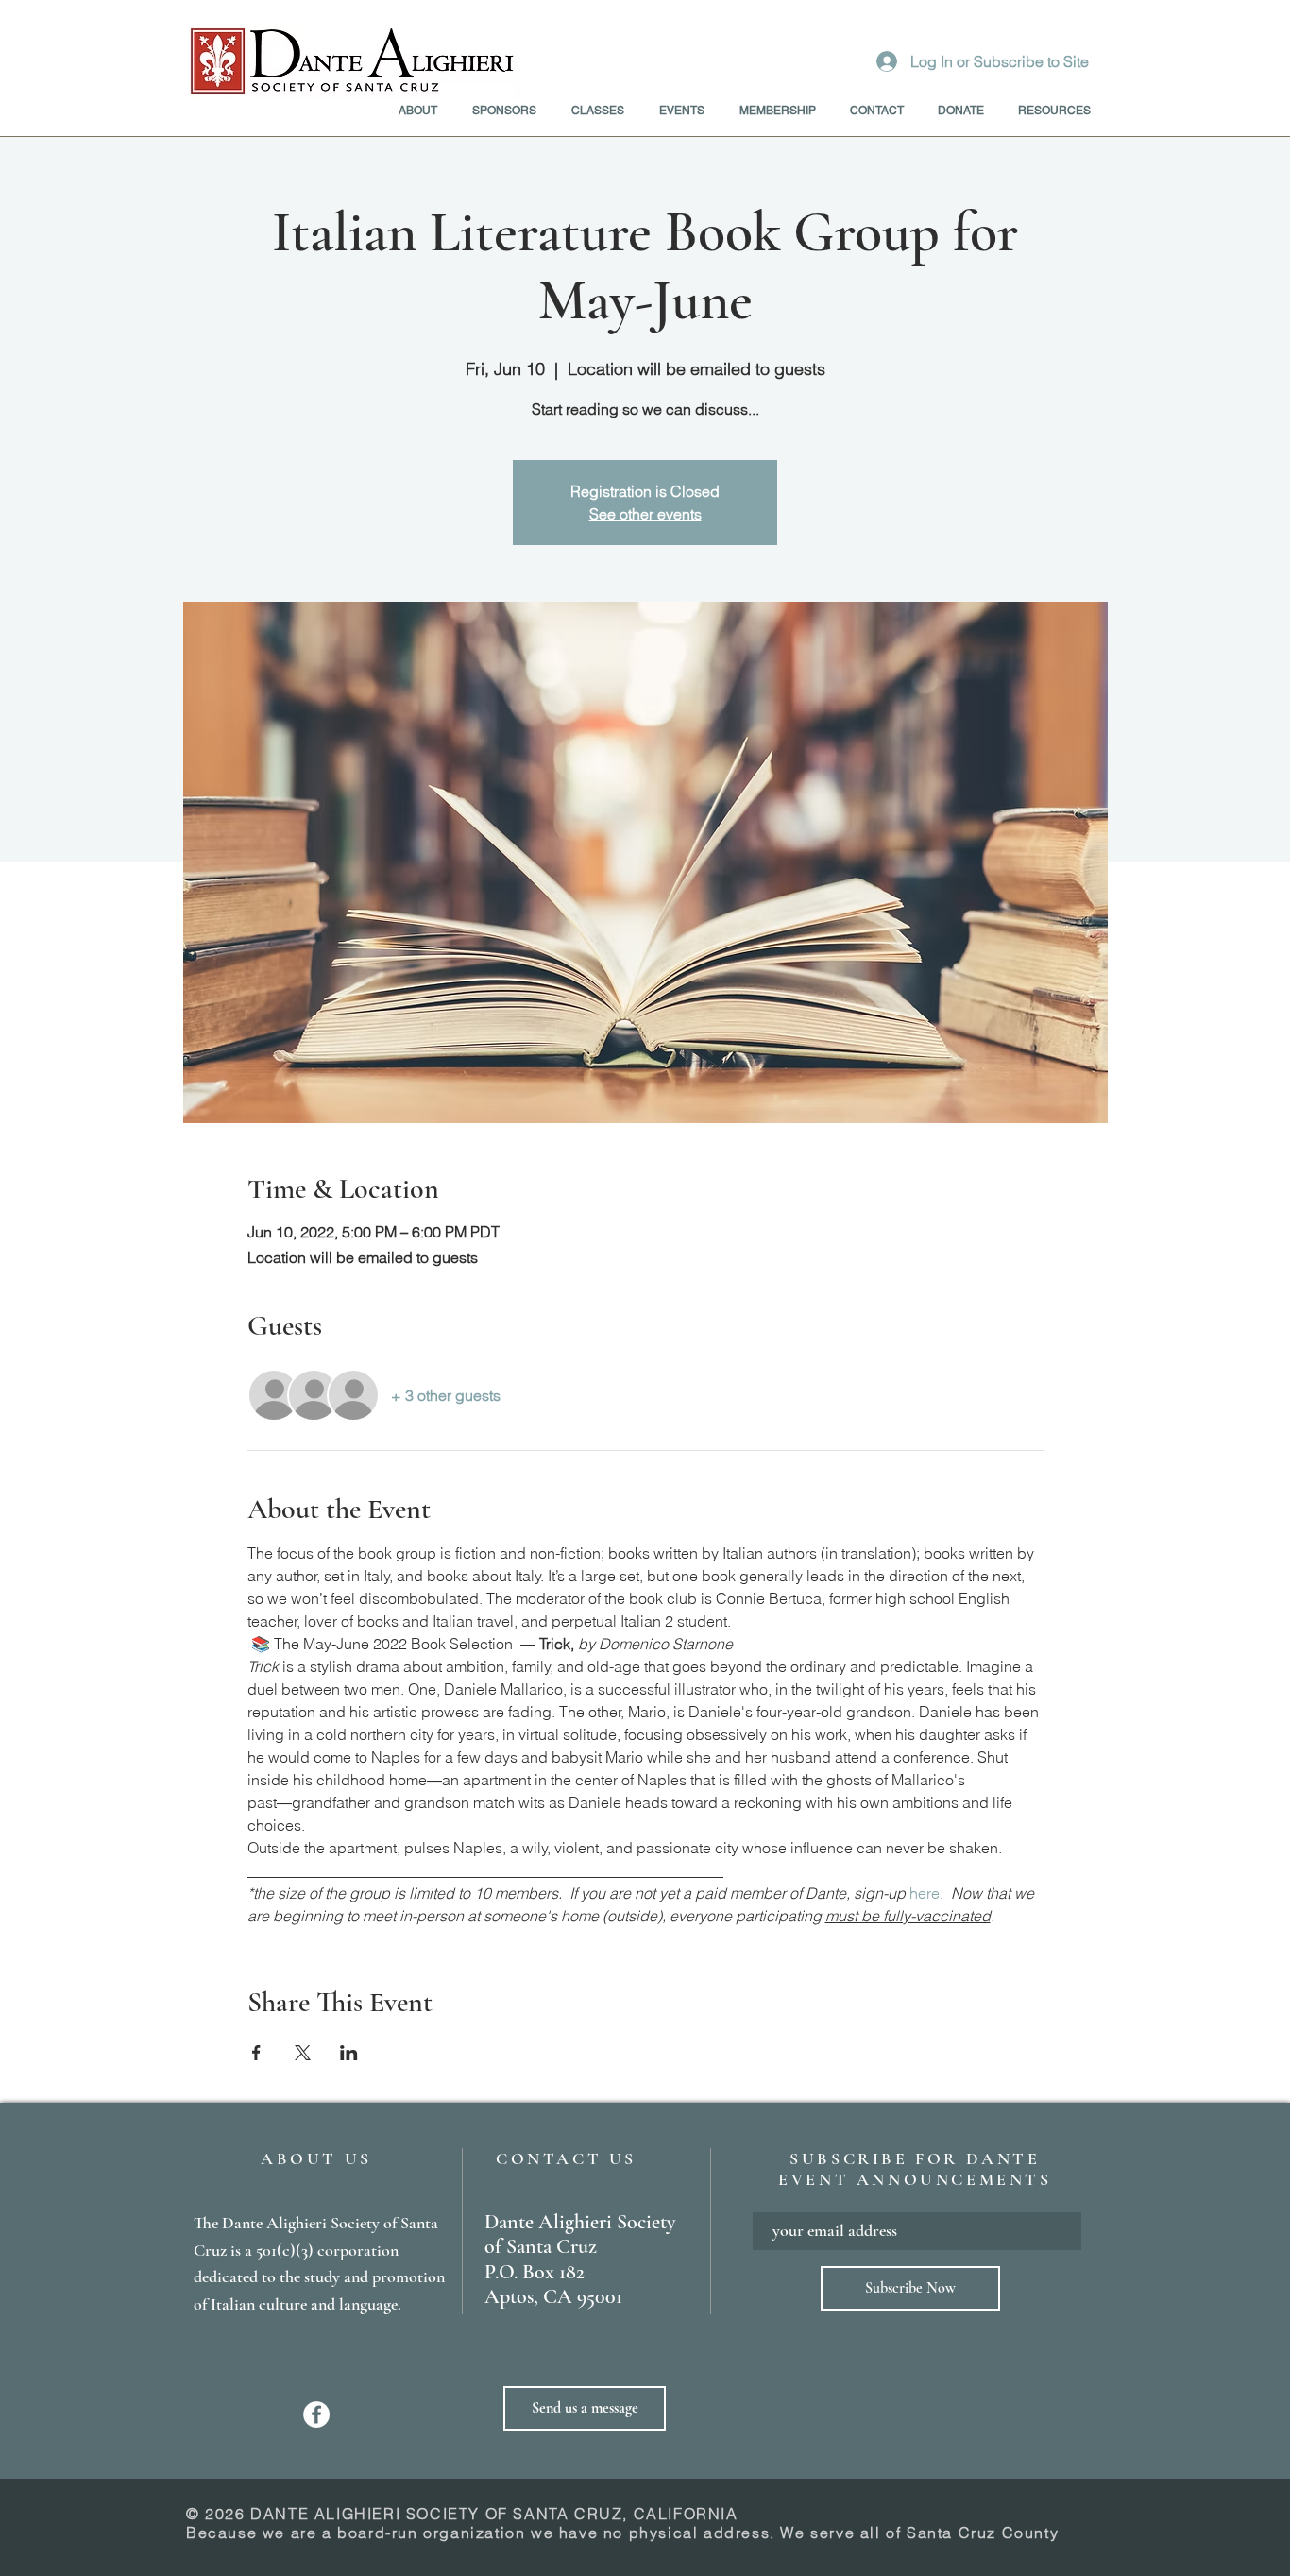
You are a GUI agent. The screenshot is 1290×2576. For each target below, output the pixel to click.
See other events (645, 514)
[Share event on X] (303, 2053)
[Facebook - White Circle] (316, 2414)
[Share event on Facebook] (256, 2053)
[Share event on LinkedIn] (349, 2053)
